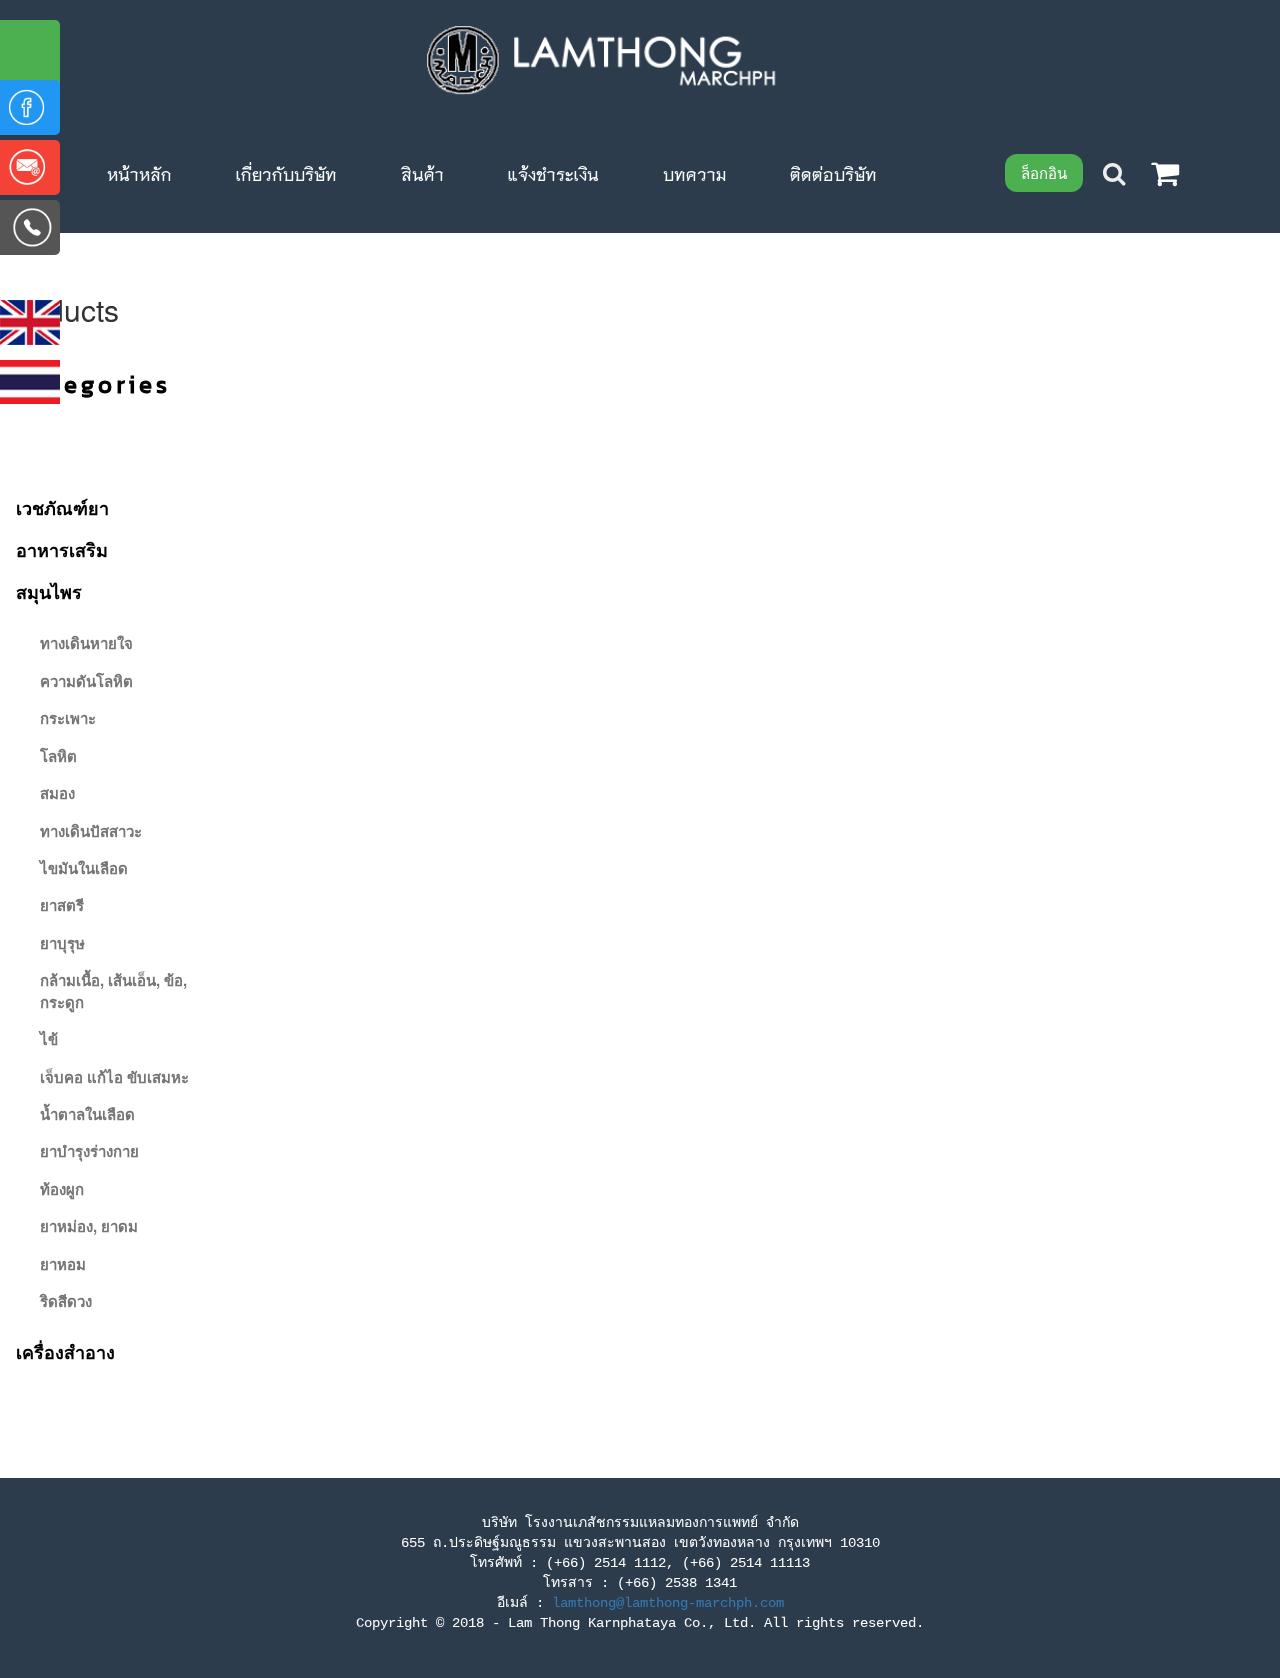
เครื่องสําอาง (65, 1352)
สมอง (57, 793)
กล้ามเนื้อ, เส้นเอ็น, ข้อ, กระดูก (113, 990)
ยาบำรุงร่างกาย (89, 1151)
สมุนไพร (49, 592)
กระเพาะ (68, 718)
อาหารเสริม (62, 550)
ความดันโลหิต (86, 681)
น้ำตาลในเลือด (87, 1114)
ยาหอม (63, 1264)
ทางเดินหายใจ (86, 643)
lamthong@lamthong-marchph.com (668, 1603)
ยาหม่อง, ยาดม (89, 1226)
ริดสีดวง (66, 1301)
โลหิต (58, 756)
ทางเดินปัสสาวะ (91, 831)
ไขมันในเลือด (84, 868)
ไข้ (49, 1039)
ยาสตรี (62, 905)
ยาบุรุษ (62, 943)
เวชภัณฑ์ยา (62, 508)
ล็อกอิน (1044, 172)
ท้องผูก (62, 1189)
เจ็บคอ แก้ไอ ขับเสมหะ (114, 1077)
